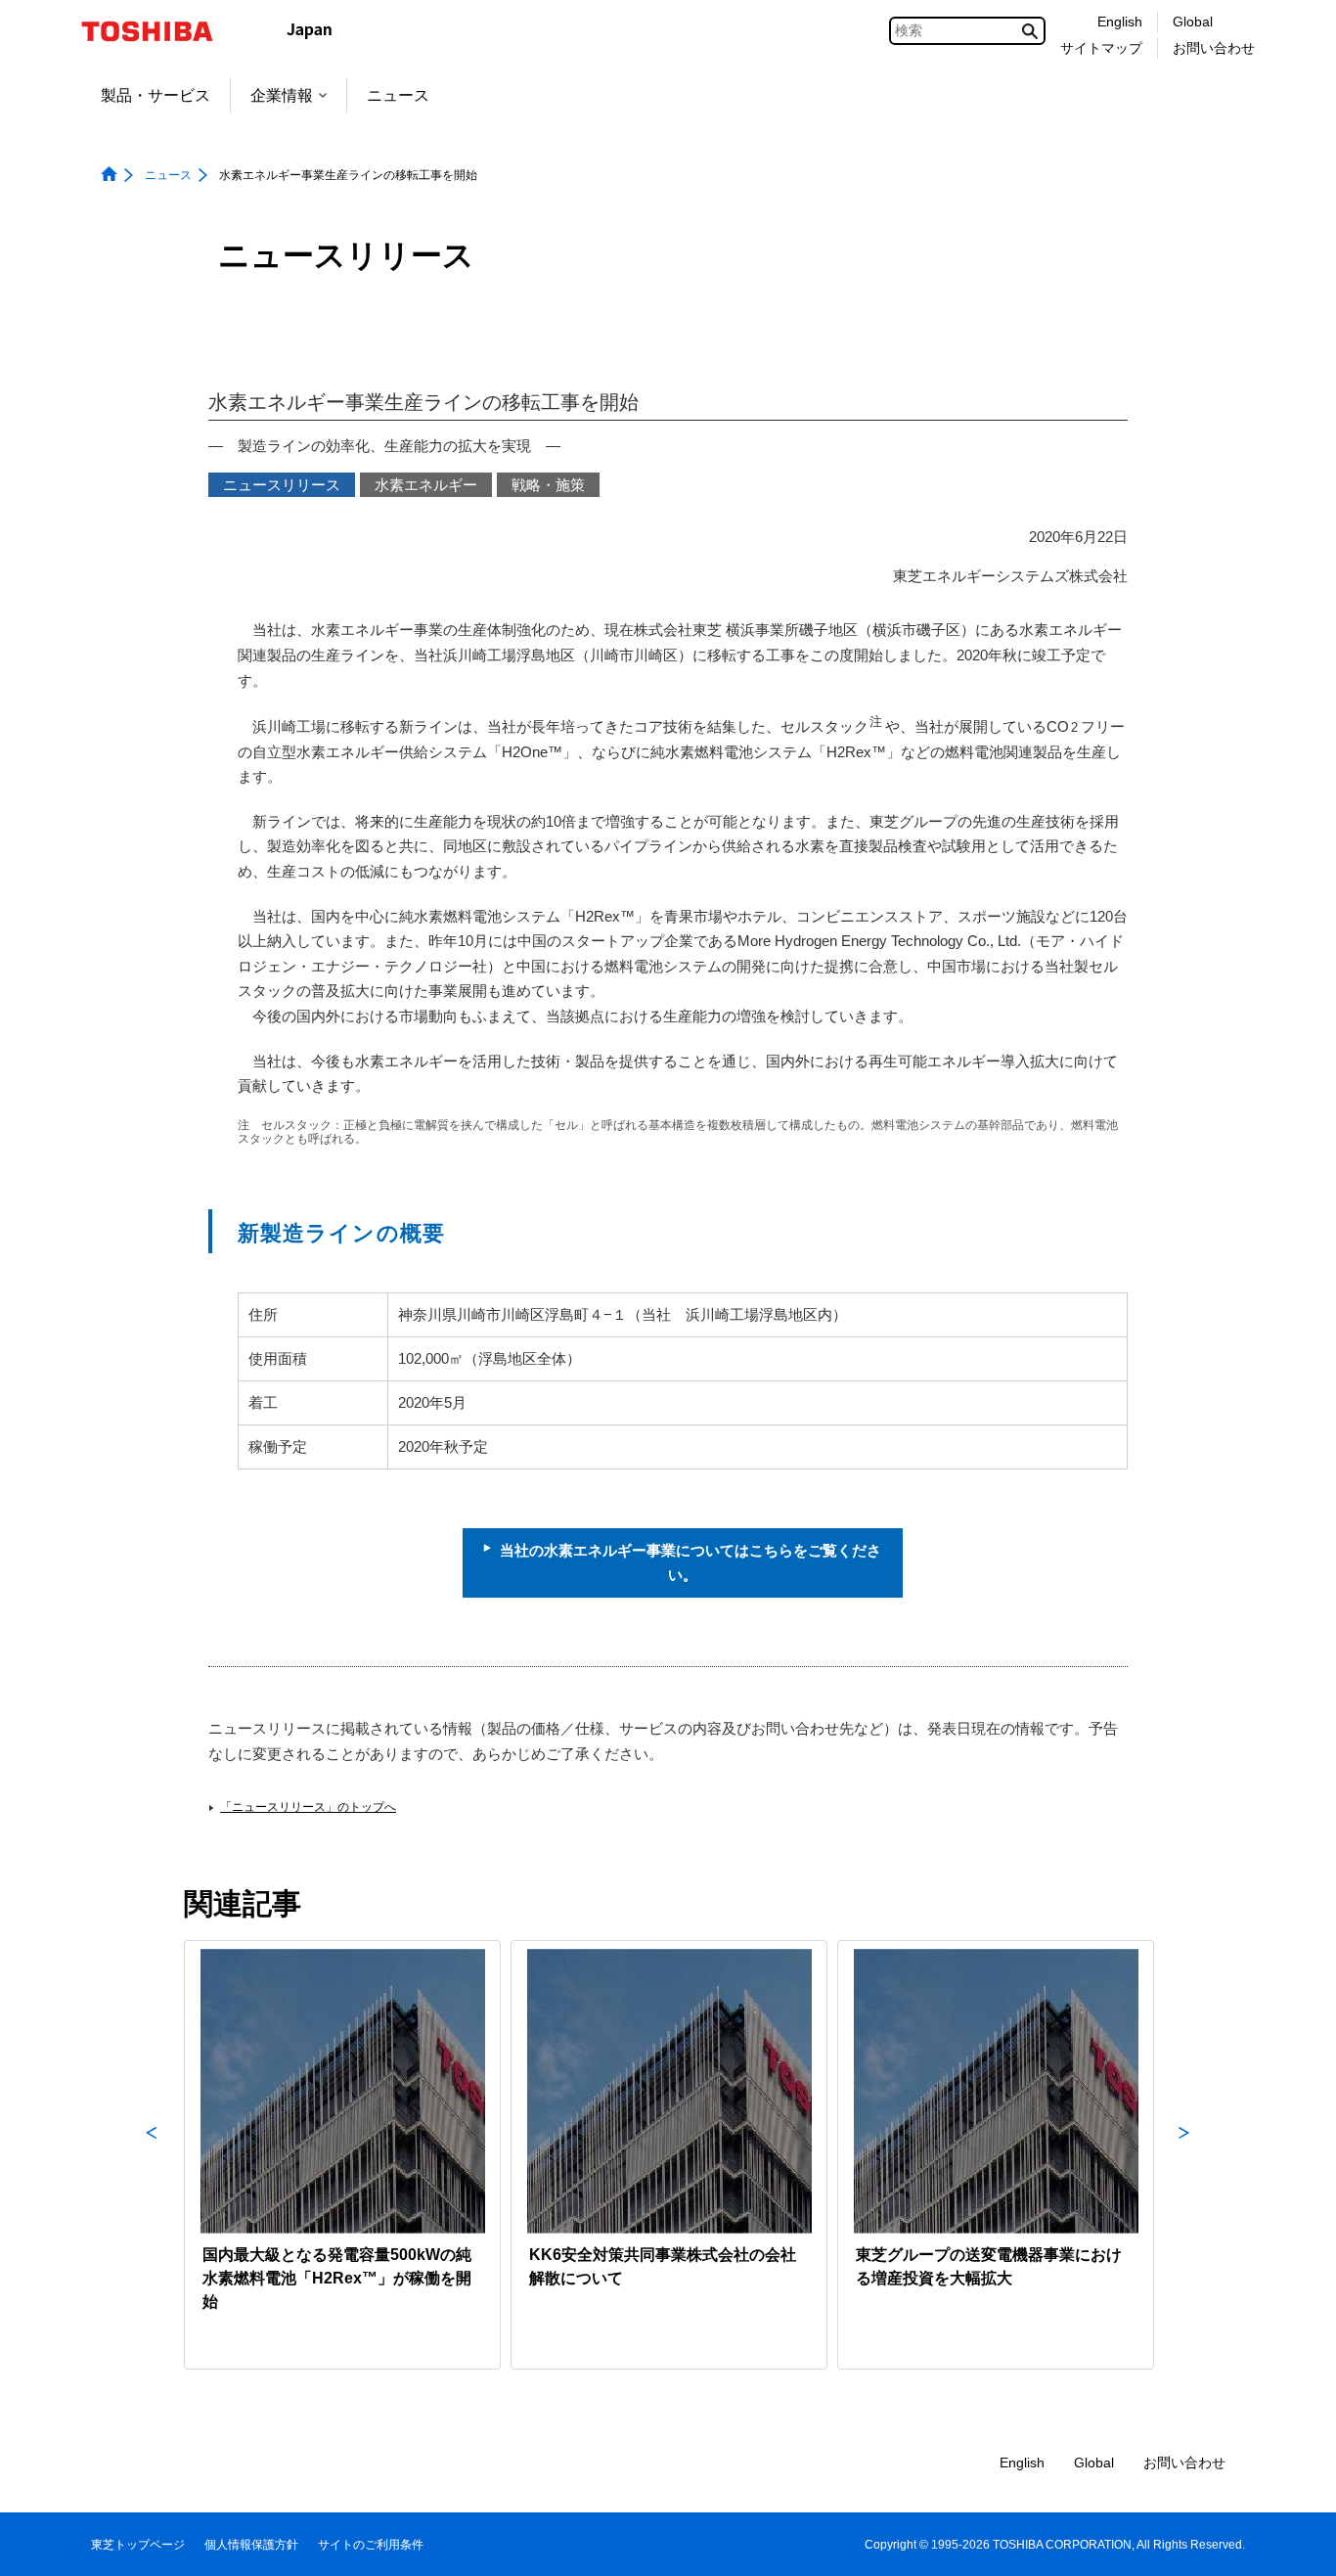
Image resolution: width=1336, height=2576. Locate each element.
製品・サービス (156, 95)
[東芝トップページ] (160, 31)
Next (1184, 2155)
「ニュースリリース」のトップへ (308, 1807)
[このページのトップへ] (1293, 2542)
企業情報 (282, 95)
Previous (152, 2155)
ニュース (398, 95)
